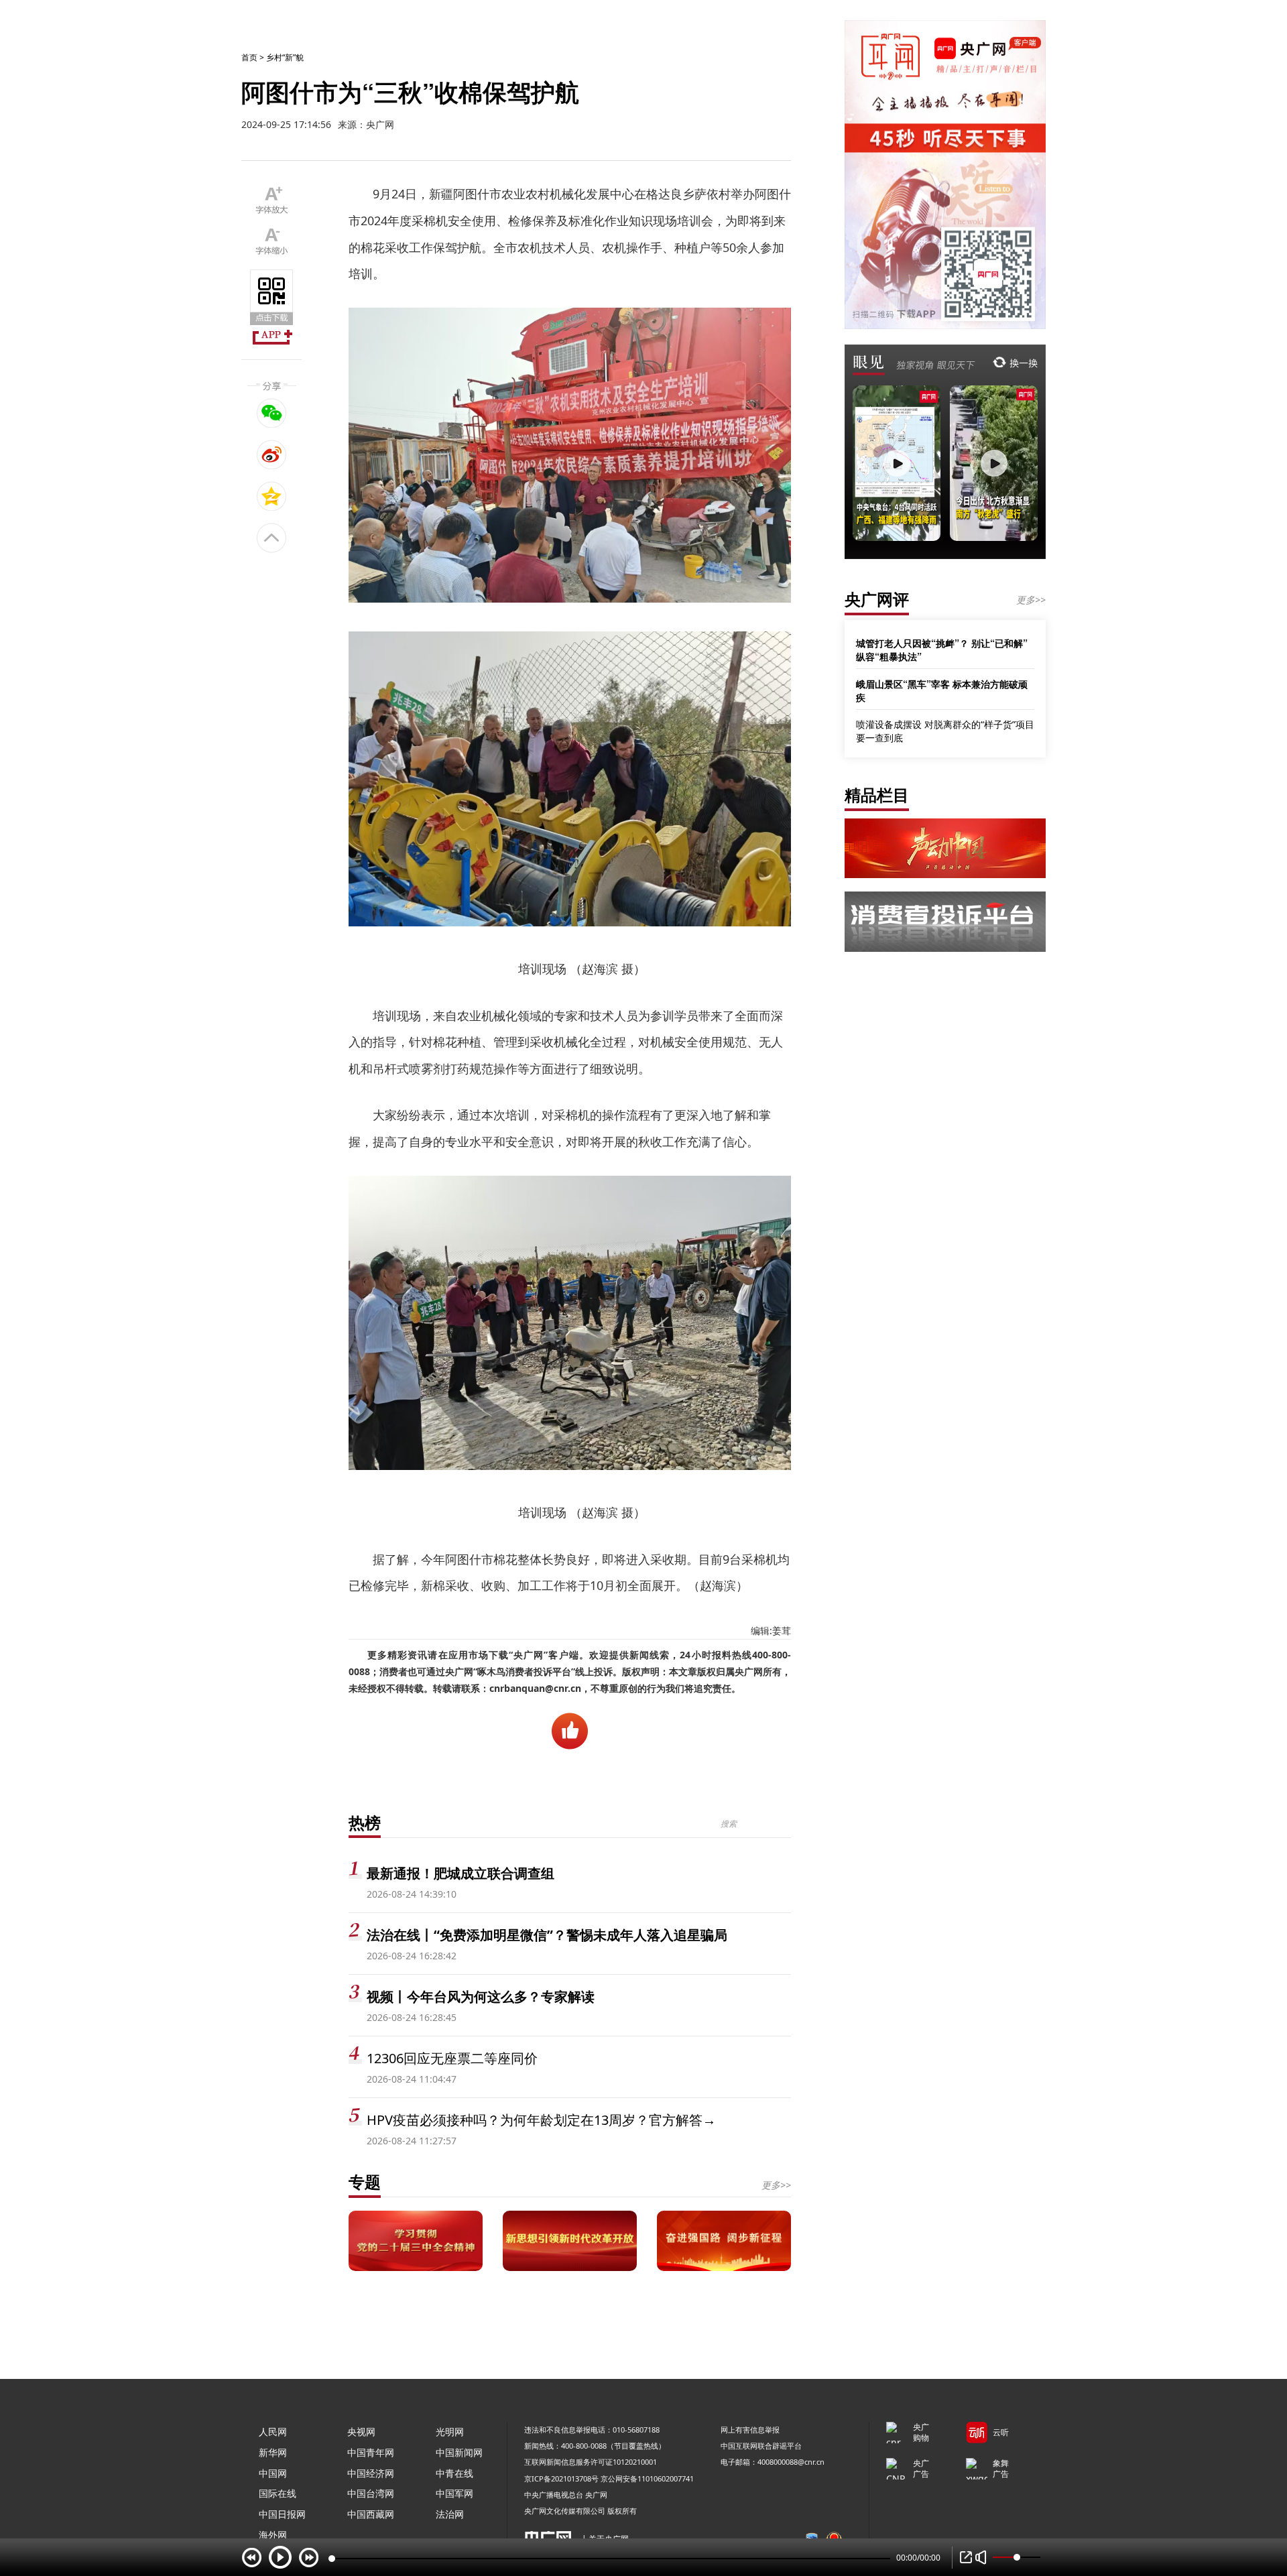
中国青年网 (371, 2452)
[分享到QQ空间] (272, 496)
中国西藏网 (371, 2514)
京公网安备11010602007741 (647, 2478)
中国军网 (454, 2493)
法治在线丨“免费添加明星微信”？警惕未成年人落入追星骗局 (547, 1935)
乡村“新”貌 (285, 57)
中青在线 (454, 2473)
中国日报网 (282, 2514)
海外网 (273, 2535)
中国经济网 (371, 2473)
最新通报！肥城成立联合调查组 (461, 1873)
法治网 (450, 2514)
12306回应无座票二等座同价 (452, 2058)
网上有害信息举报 (750, 2430)
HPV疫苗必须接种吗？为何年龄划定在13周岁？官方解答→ (541, 2120)
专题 (365, 2182)
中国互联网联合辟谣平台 (761, 2446)
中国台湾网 (371, 2493)
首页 (249, 57)
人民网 (273, 2432)
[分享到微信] (272, 413)
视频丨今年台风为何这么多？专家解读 (481, 1997)
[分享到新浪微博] (272, 454)
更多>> (776, 2185)
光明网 (450, 2432)
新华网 (273, 2452)
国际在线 (278, 2493)
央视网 (361, 2432)
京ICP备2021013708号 (561, 2478)
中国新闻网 (459, 2452)
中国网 (273, 2473)
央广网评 (877, 599)
